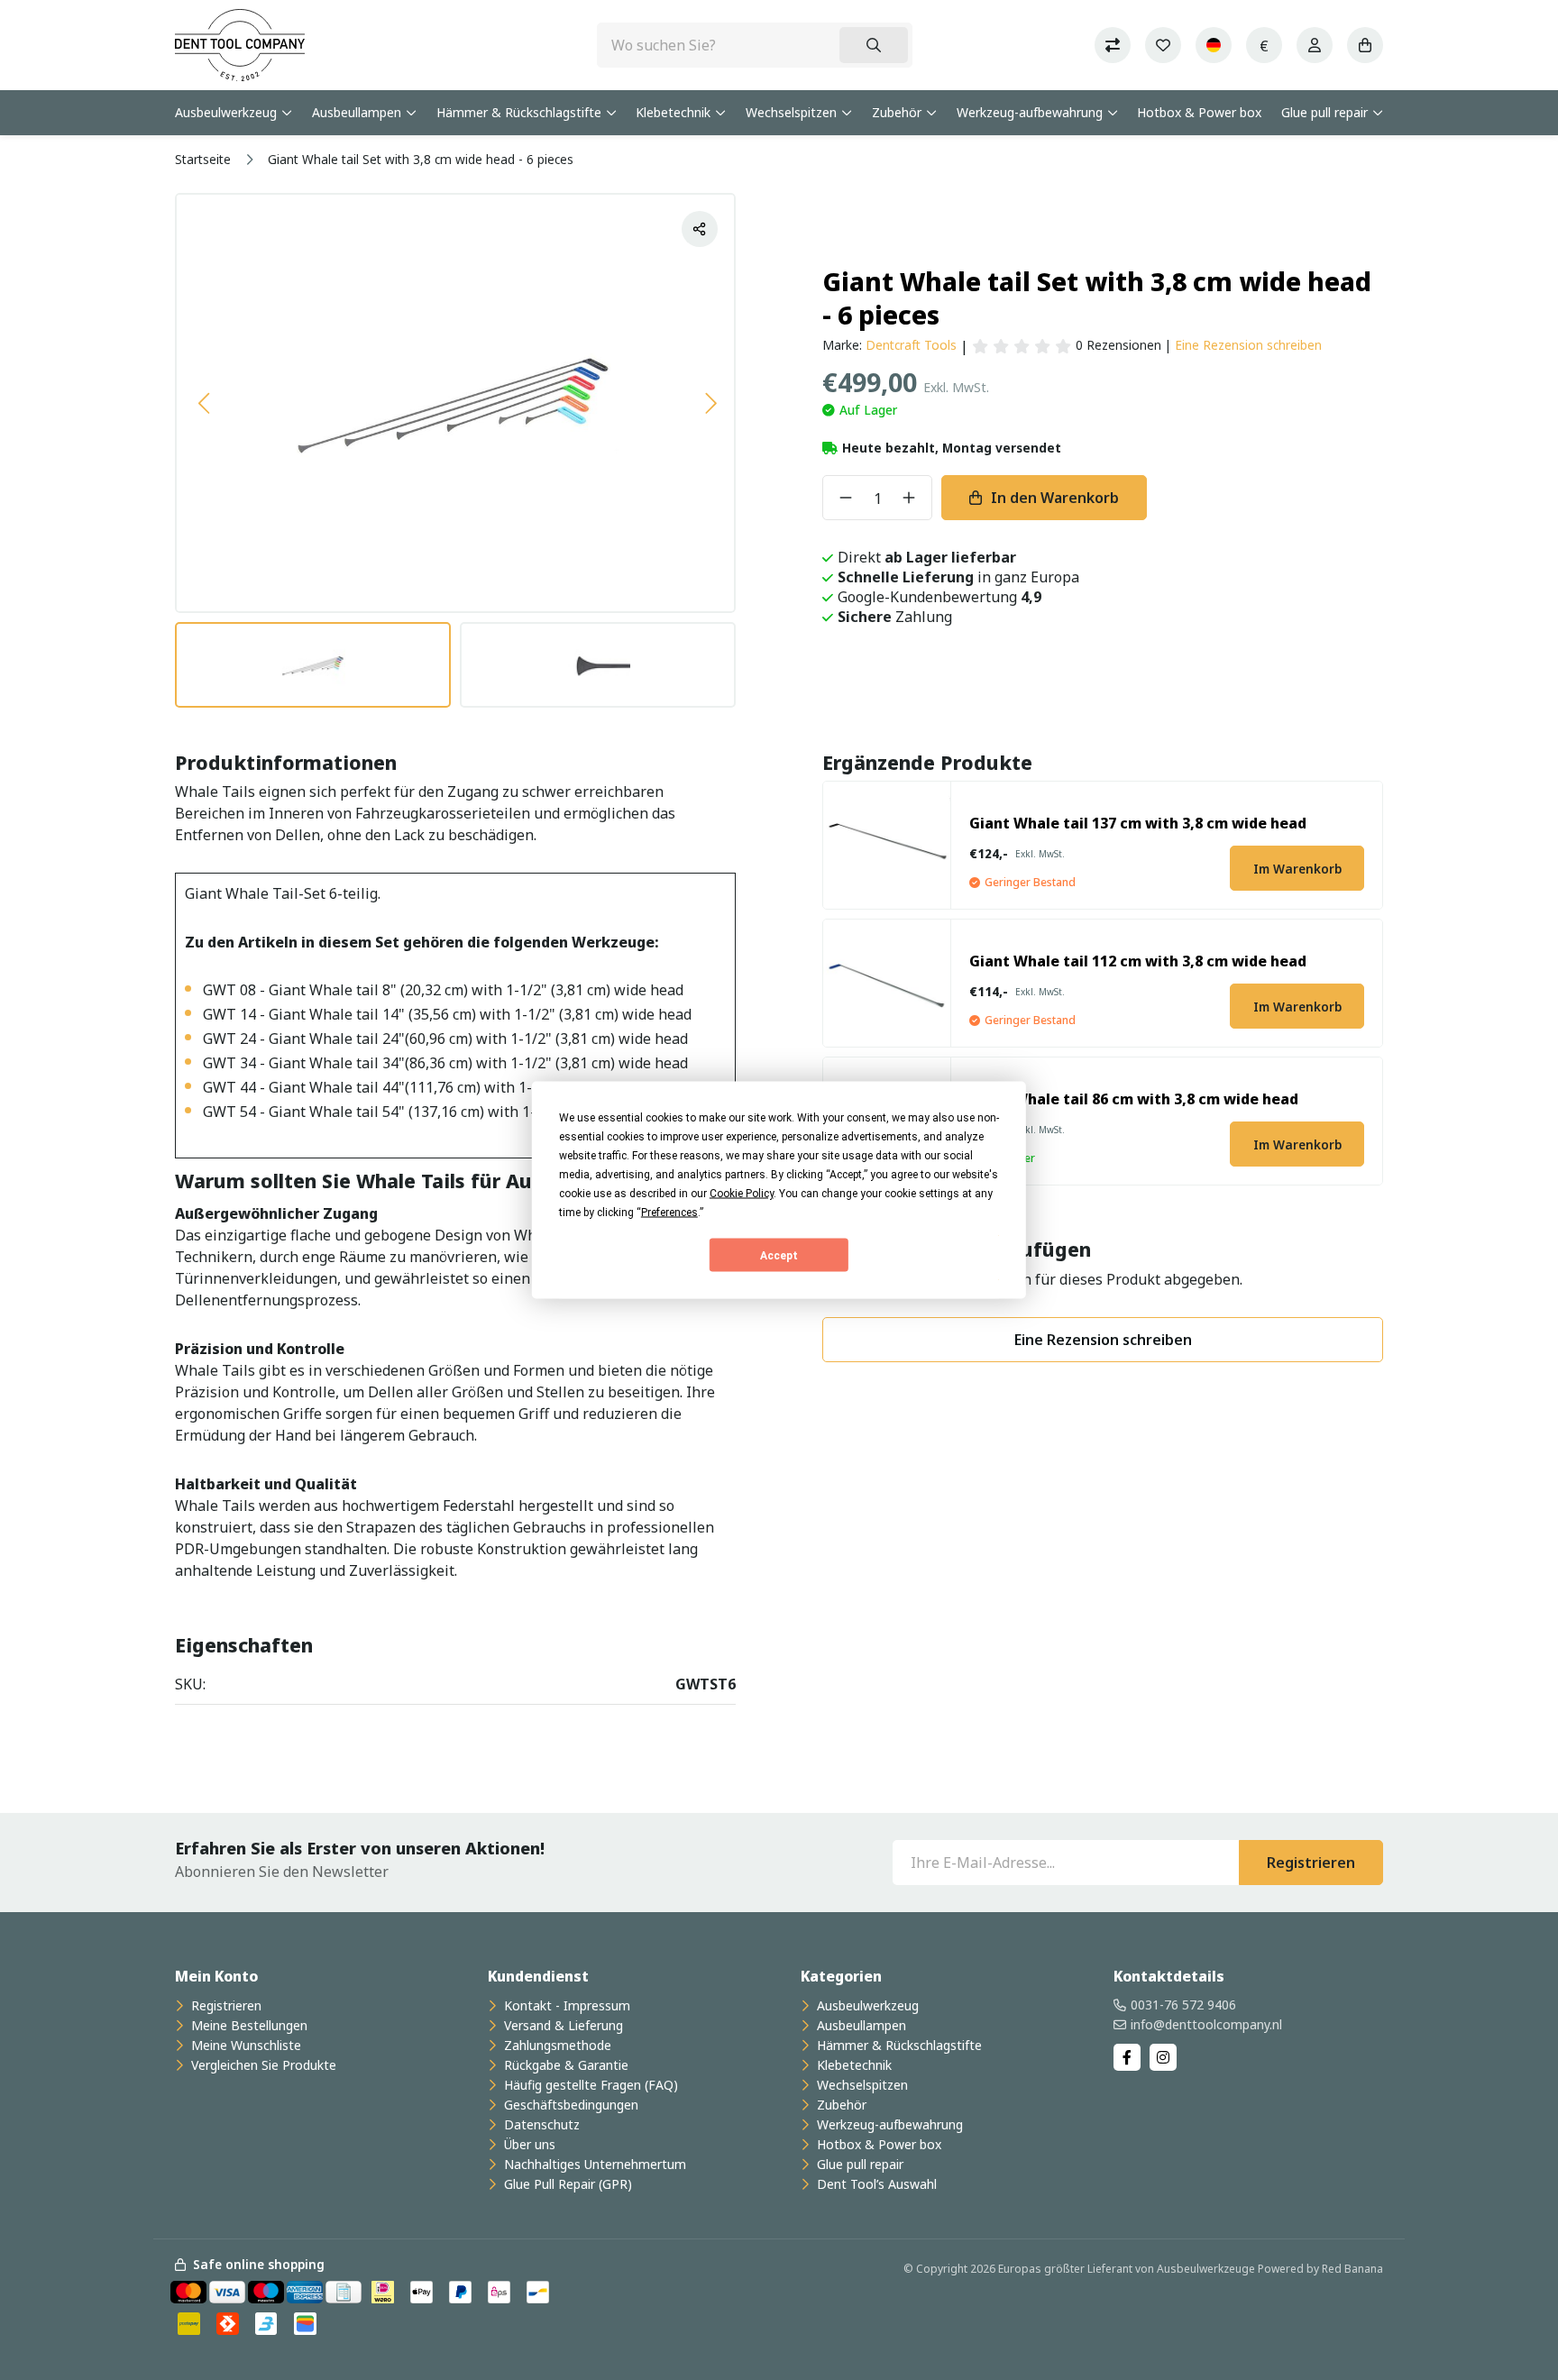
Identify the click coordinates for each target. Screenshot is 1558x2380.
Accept (779, 1255)
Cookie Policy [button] (742, 1194)
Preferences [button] (669, 1213)
